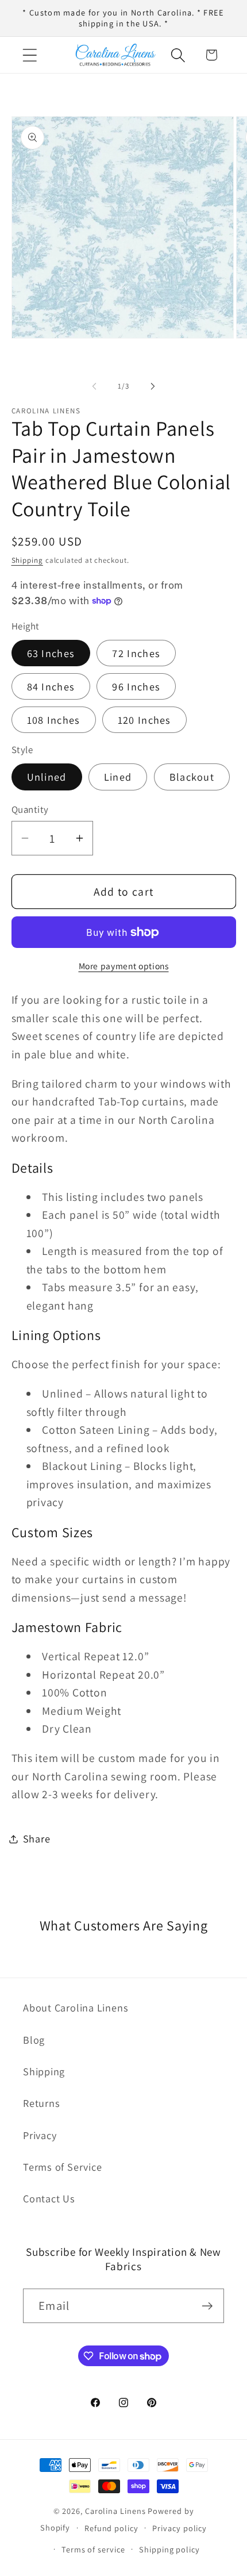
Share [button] (37, 1838)
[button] (30, 55)
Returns (41, 2103)
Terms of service (93, 2549)
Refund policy (111, 2528)
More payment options (124, 966)
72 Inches (136, 653)
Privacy (40, 2135)
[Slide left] (94, 386)
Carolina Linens (115, 2511)
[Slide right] (153, 386)
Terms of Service (62, 2167)
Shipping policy (169, 2549)
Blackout (192, 777)
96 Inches (136, 686)
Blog (34, 2040)
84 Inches (51, 686)
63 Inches (51, 653)
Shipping (27, 560)
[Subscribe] (207, 2306)
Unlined (47, 777)
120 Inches (144, 720)
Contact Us (49, 2198)
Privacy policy (180, 2528)
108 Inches (54, 720)
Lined (118, 777)
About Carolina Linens (76, 2007)
